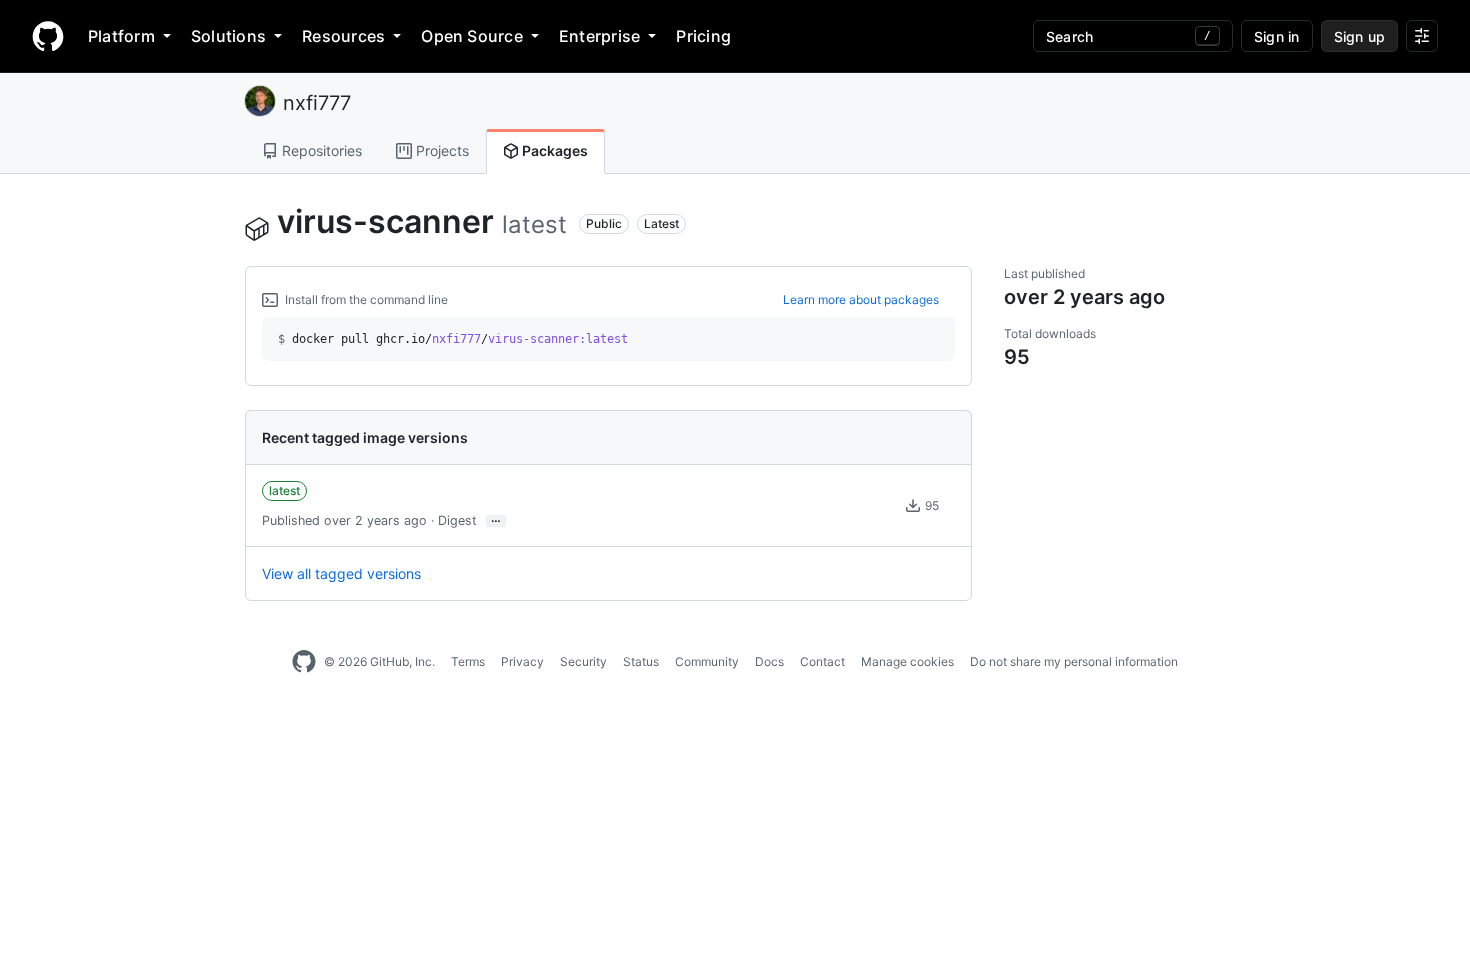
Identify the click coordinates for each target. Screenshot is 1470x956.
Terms (468, 661)
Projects (440, 150)
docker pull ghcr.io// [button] (453, 339)
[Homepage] (48, 36)
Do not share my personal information (1074, 661)
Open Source (472, 36)
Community (707, 661)
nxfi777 (317, 103)
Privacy (522, 661)
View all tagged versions (341, 573)
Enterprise (599, 36)
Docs (769, 661)
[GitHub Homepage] (304, 662)
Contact (822, 661)
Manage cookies (907, 661)
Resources (343, 36)
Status (641, 661)
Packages (553, 150)
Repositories (320, 150)
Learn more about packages (861, 299)
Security (583, 661)
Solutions (228, 36)
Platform (121, 36)
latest (284, 490)
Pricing (703, 36)
